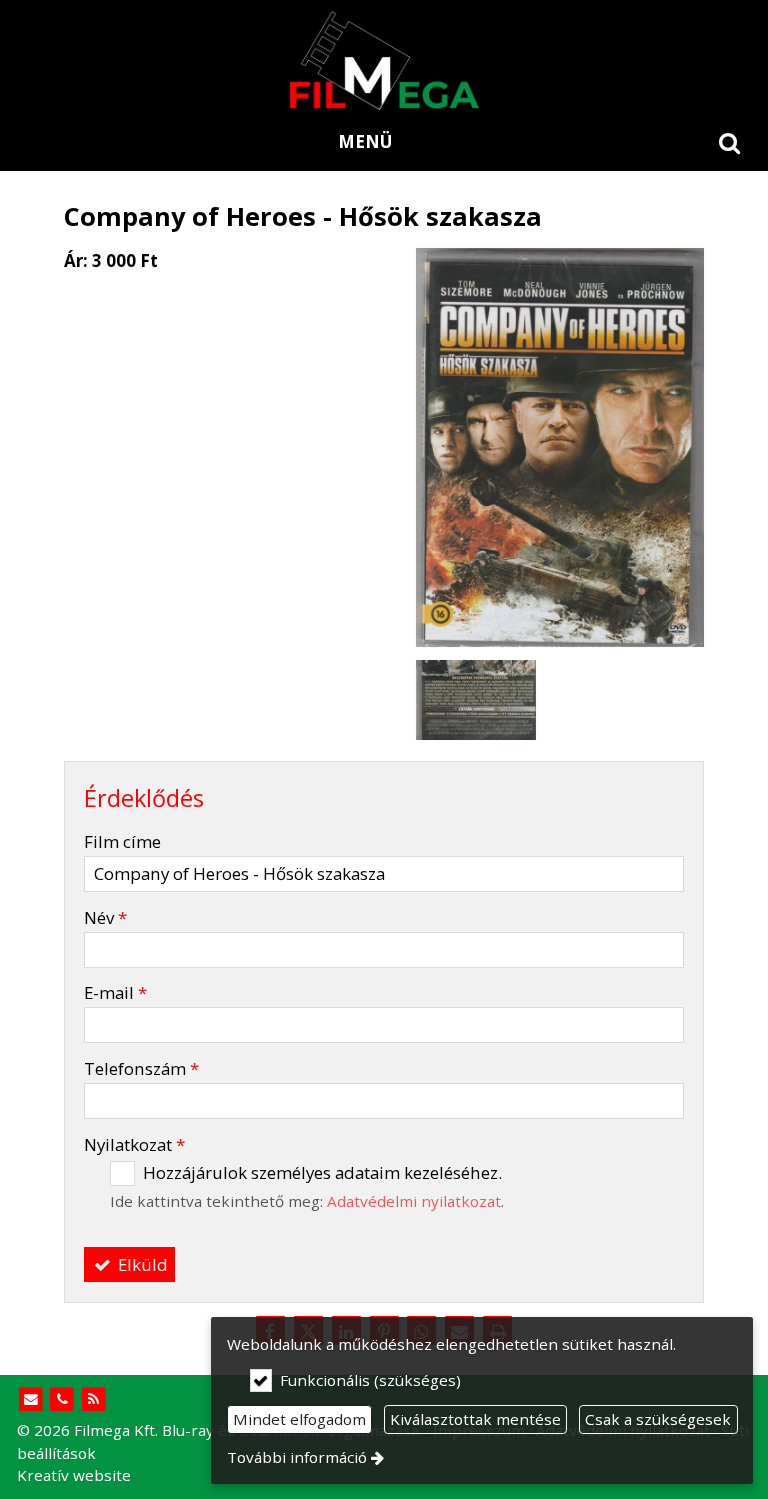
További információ (297, 1457)
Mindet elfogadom (299, 1419)
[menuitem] (730, 142)
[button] (730, 142)
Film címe (122, 841)
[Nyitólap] (384, 60)
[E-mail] (30, 1399)
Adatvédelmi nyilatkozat (414, 1201)
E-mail (115, 992)
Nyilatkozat (134, 1144)
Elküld (141, 1264)
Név (105, 917)
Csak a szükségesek (658, 1419)
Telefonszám (141, 1068)
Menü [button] (365, 141)
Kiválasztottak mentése (475, 1419)
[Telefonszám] (62, 1399)
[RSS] (93, 1399)
